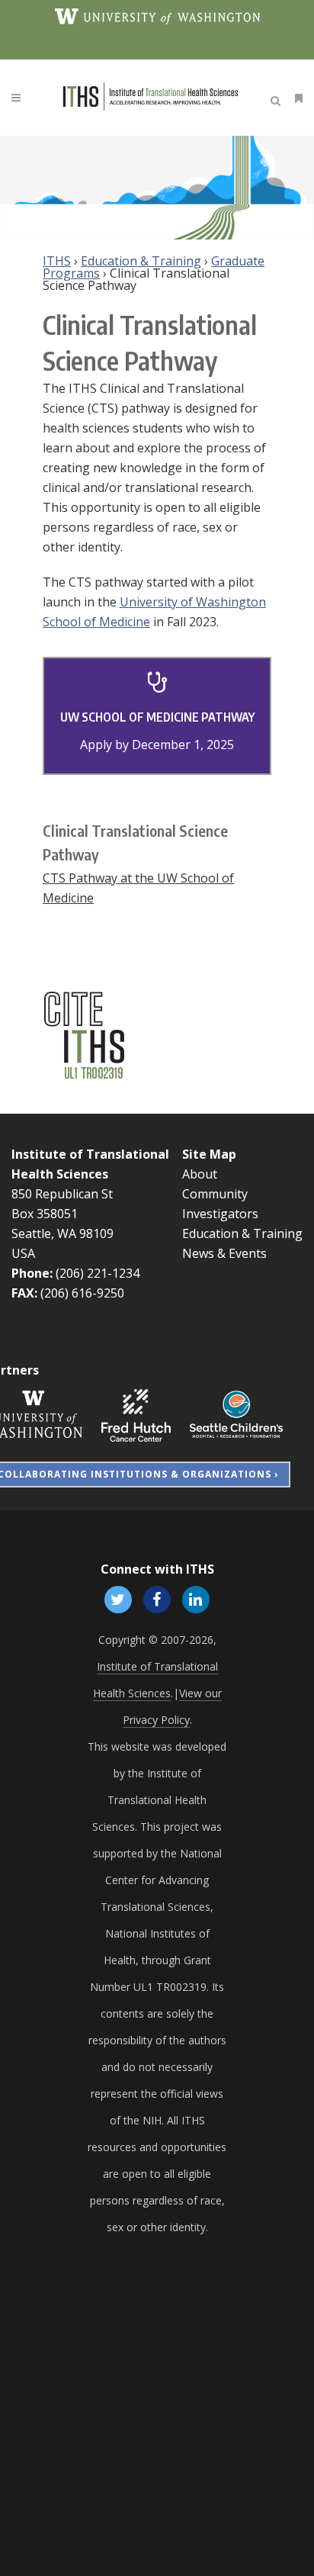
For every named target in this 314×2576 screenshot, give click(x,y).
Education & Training (141, 261)
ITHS (57, 261)
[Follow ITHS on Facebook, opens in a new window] (157, 1598)
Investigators (220, 1214)
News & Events (224, 1253)
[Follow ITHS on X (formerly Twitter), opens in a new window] (118, 1598)
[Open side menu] (296, 98)
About (200, 1174)
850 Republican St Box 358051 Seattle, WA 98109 (62, 1214)
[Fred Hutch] (136, 1414)
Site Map (209, 1154)
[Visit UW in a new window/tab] (157, 15)
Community (215, 1194)
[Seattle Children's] (236, 1414)
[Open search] (278, 98)
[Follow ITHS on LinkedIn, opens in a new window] (196, 1598)
